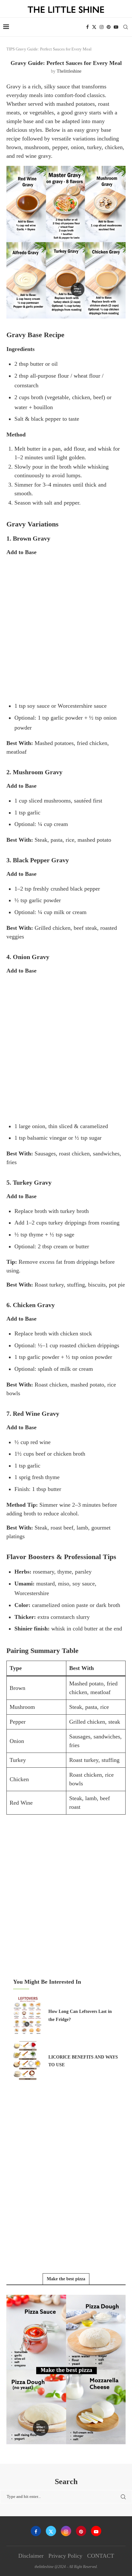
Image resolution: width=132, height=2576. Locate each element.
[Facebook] (87, 27)
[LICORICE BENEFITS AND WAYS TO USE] (28, 2061)
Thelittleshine (69, 71)
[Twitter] (94, 27)
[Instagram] (102, 27)
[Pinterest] (109, 27)
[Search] (126, 27)
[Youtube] (116, 27)
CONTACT (101, 2556)
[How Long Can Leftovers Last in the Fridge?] (28, 2015)
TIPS (11, 49)
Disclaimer (31, 2556)
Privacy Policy (65, 2556)
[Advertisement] (66, 628)
